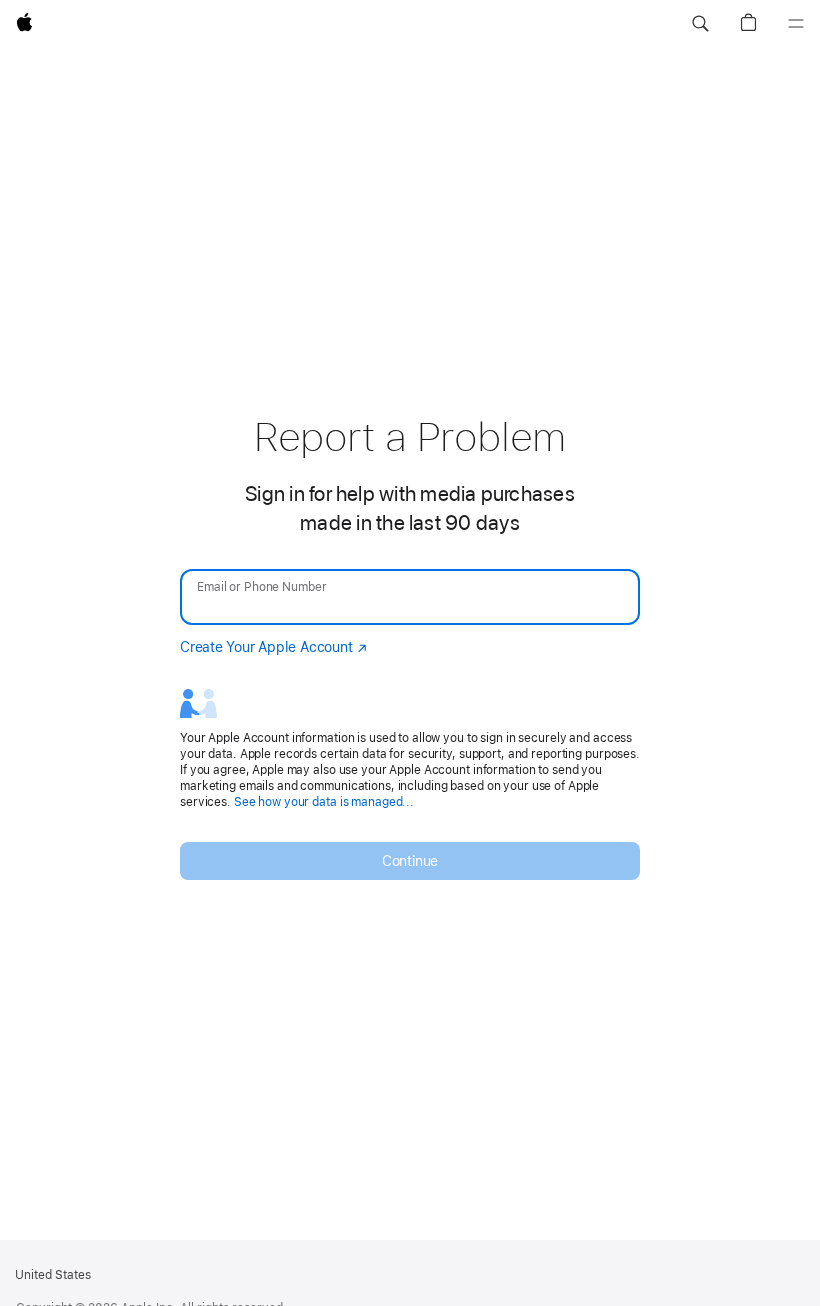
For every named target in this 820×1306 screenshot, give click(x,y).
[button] (700, 24)
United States (53, 1275)
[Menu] (796, 24)
